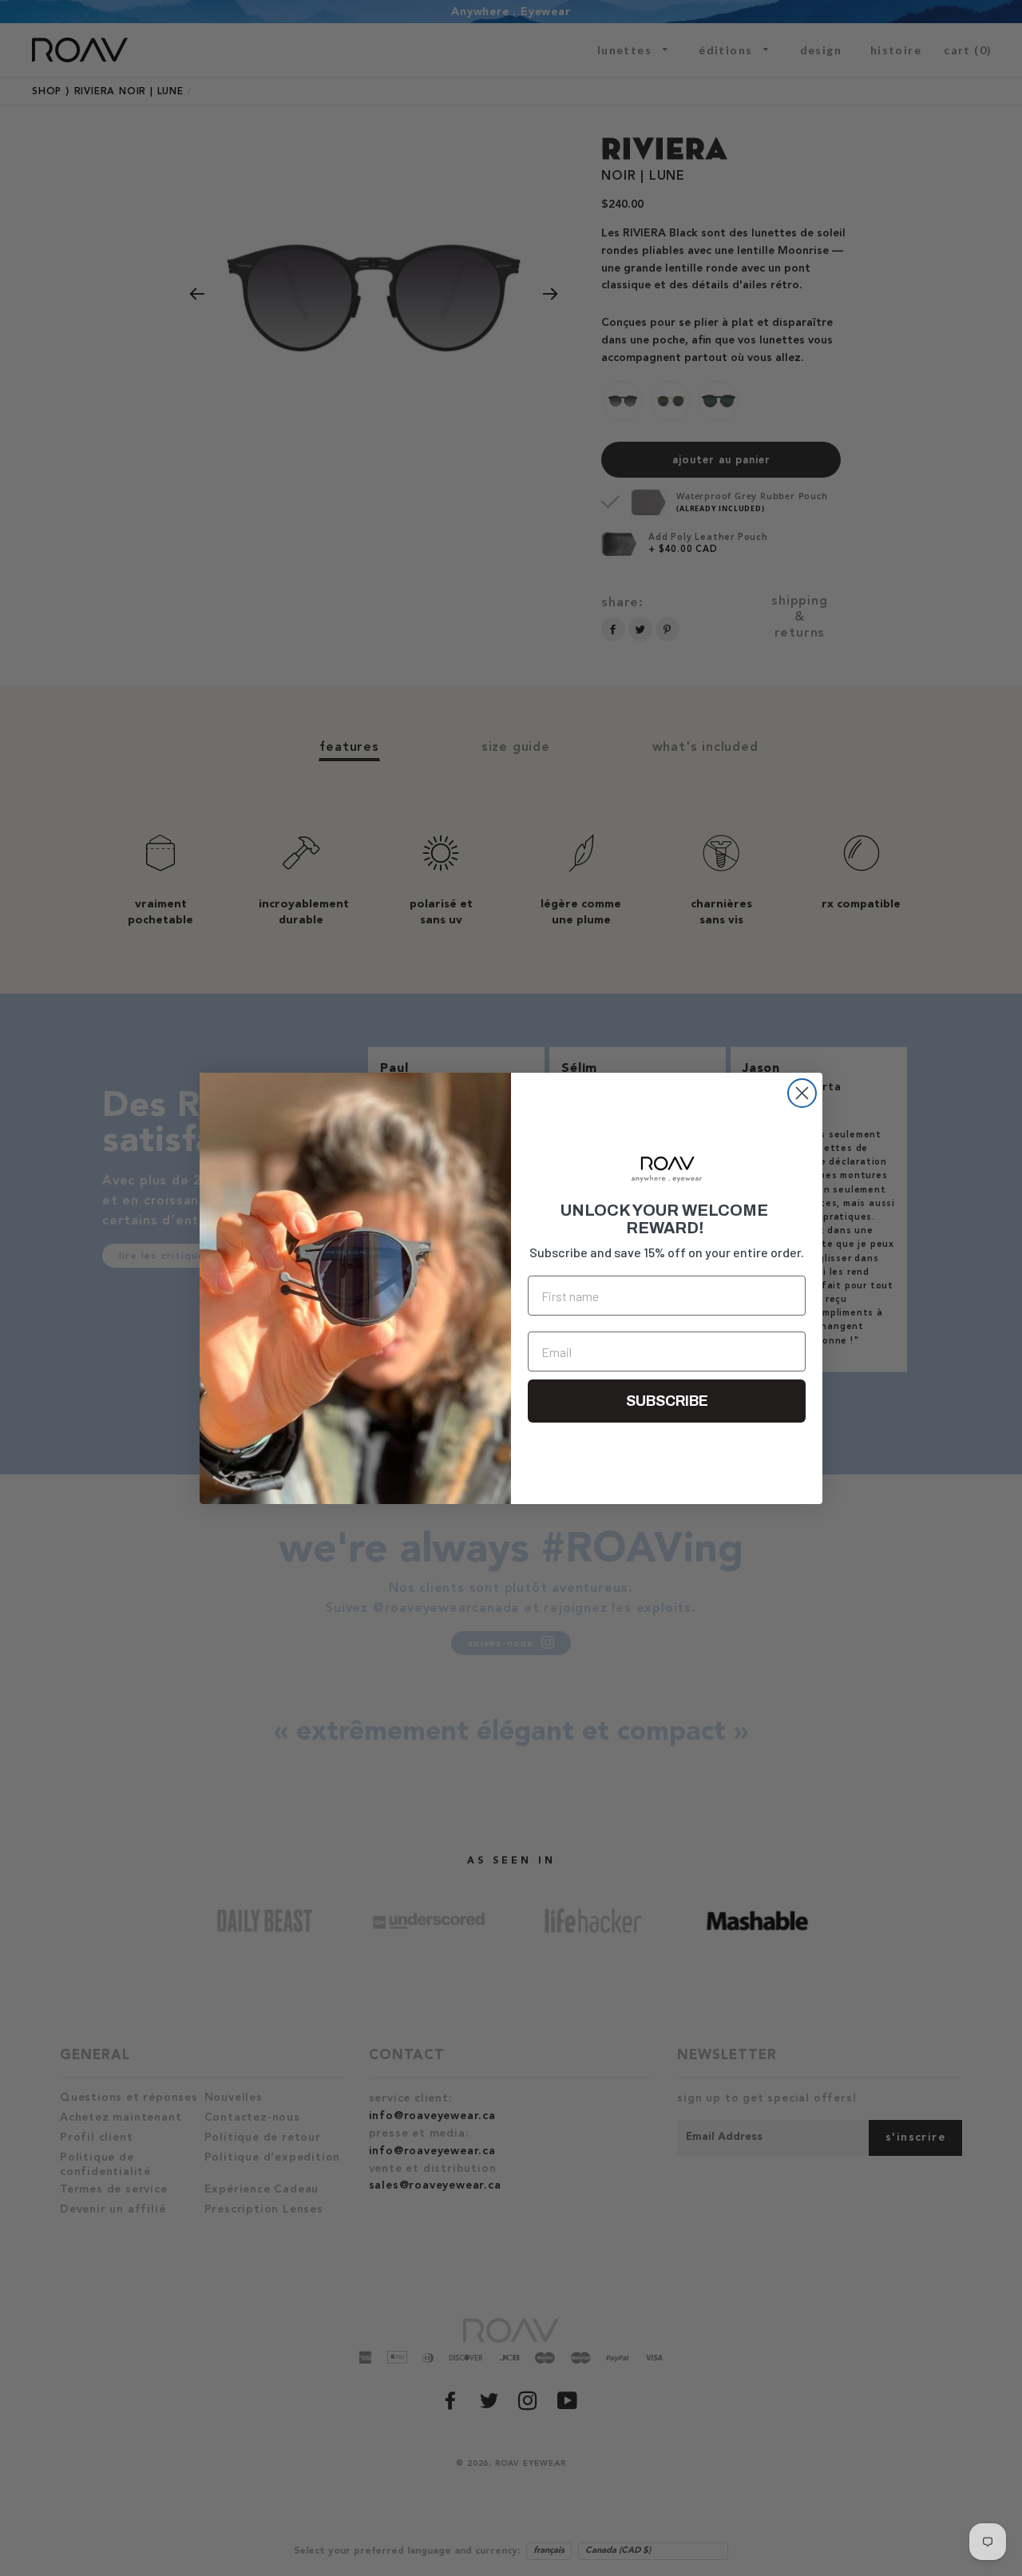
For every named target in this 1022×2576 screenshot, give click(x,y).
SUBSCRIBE (667, 1401)
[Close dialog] (802, 1093)
